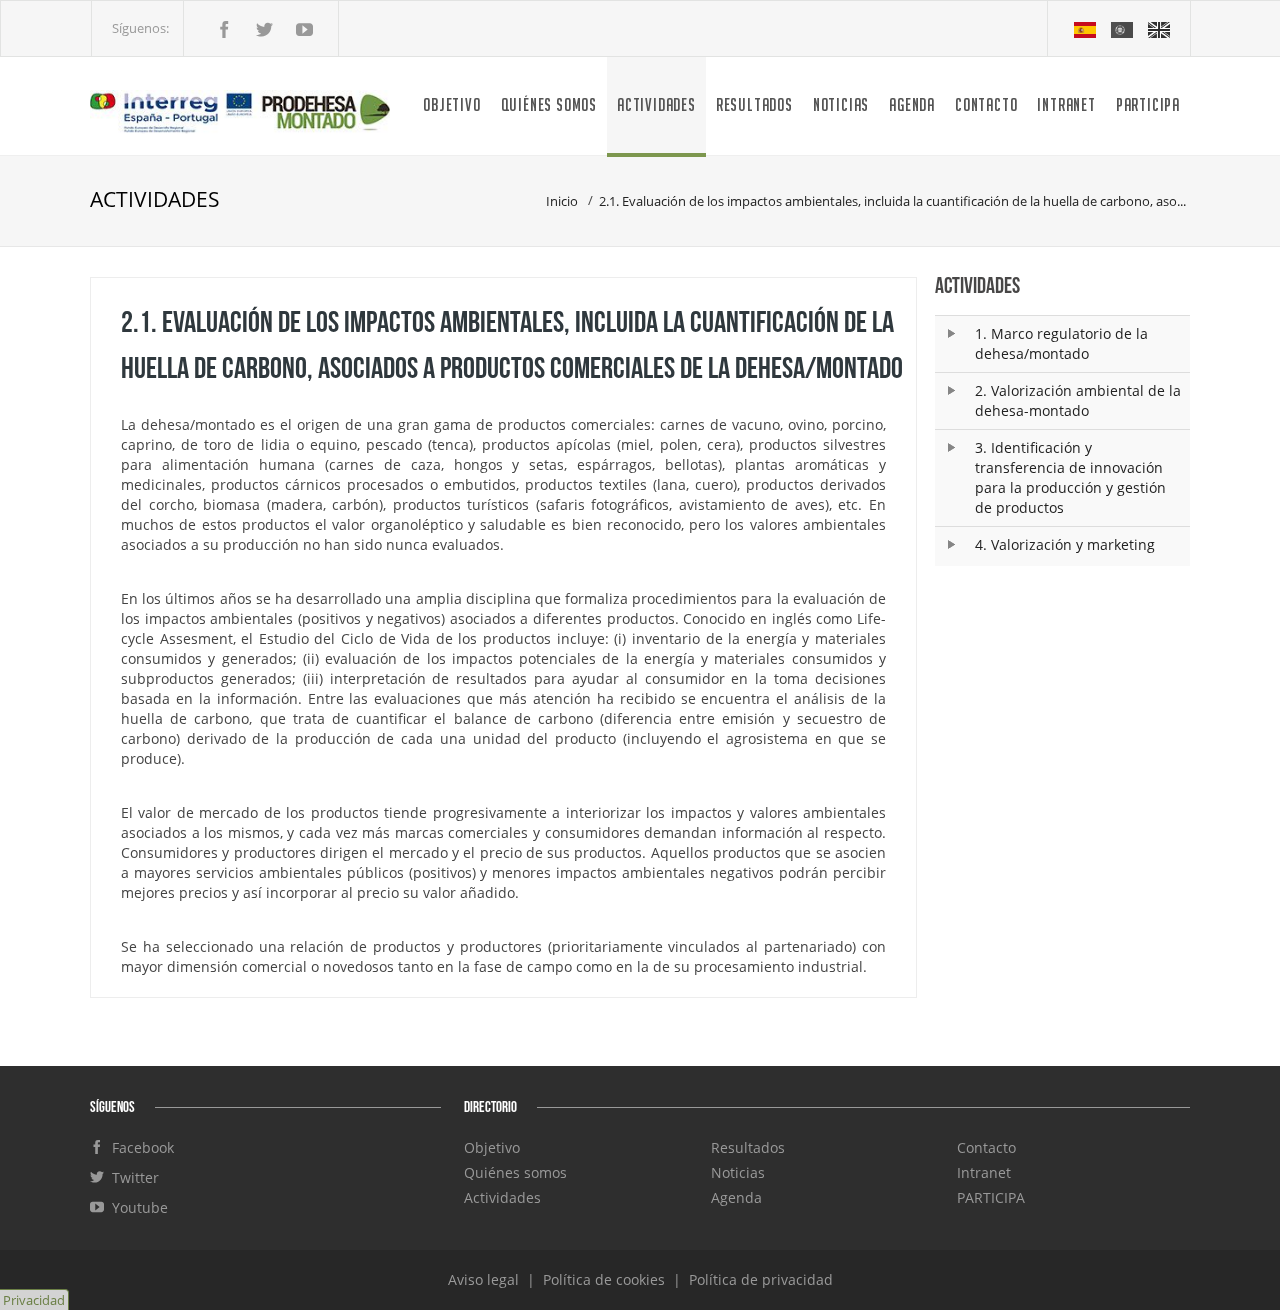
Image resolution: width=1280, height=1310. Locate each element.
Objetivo (451, 104)
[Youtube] (304, 31)
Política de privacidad (761, 1279)
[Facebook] (224, 31)
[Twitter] (264, 31)
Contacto (986, 104)
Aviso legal (485, 1279)
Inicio (562, 201)
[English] (1159, 28)
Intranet (1066, 104)
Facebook (139, 1147)
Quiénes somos (549, 104)
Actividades (656, 104)
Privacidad (34, 1300)
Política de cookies (606, 1279)
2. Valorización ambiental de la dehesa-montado (1078, 400)
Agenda (912, 104)
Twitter (131, 1177)
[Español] (1086, 28)
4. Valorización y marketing (1065, 544)
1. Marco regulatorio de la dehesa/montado (1061, 343)
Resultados (754, 104)
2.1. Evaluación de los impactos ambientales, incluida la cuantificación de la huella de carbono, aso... (892, 201)
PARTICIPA (1148, 104)
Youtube (136, 1207)
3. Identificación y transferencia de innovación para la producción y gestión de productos (1070, 477)
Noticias (841, 104)
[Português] (1123, 28)
